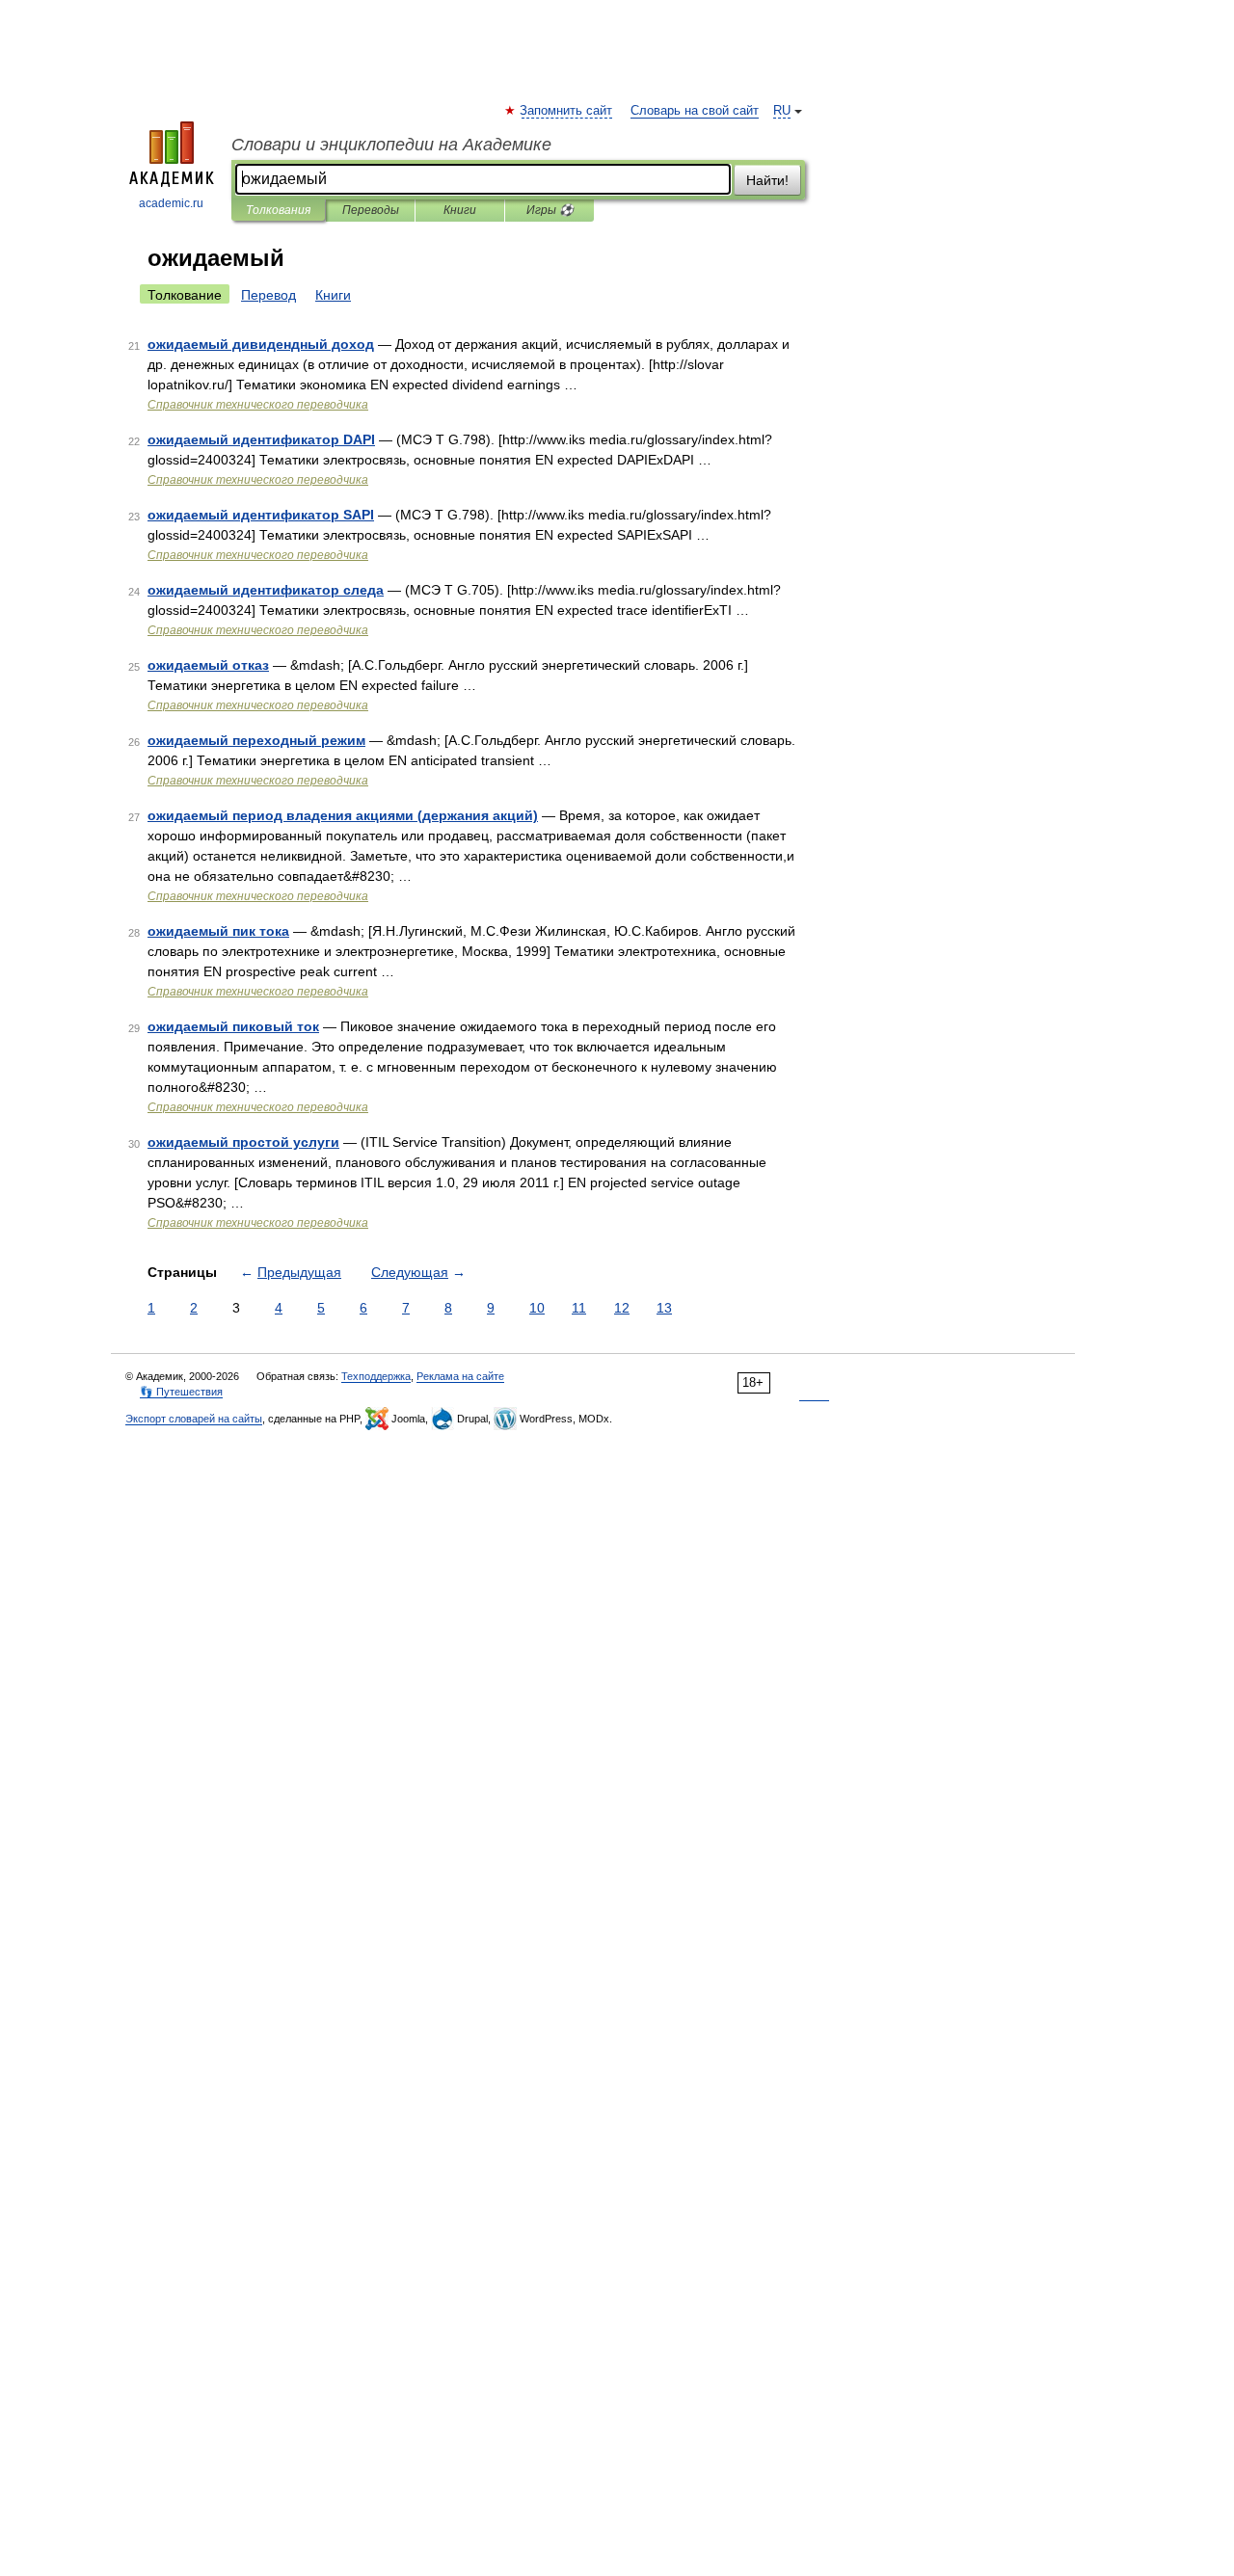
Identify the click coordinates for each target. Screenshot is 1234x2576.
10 (537, 1308)
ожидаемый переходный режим (256, 740)
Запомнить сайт (567, 111)
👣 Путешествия (181, 1392)
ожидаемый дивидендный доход (261, 344)
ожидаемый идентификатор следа (266, 590)
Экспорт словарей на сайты (194, 1419)
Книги (460, 210)
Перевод (268, 295)
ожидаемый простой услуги (243, 1142)
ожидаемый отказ (208, 665)
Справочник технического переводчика (258, 405)
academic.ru (171, 203)
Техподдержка (376, 1376)
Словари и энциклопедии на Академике (391, 145)
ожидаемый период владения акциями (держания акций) (343, 815)
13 (664, 1308)
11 (579, 1308)
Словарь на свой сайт (695, 111)
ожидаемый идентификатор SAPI (261, 515)
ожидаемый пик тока (218, 931)
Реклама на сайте (460, 1376)
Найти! (767, 180)
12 (622, 1308)
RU (782, 111)
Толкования (278, 210)
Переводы (371, 210)
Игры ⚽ (550, 210)
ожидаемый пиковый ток (233, 1026)
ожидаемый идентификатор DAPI (261, 439)
